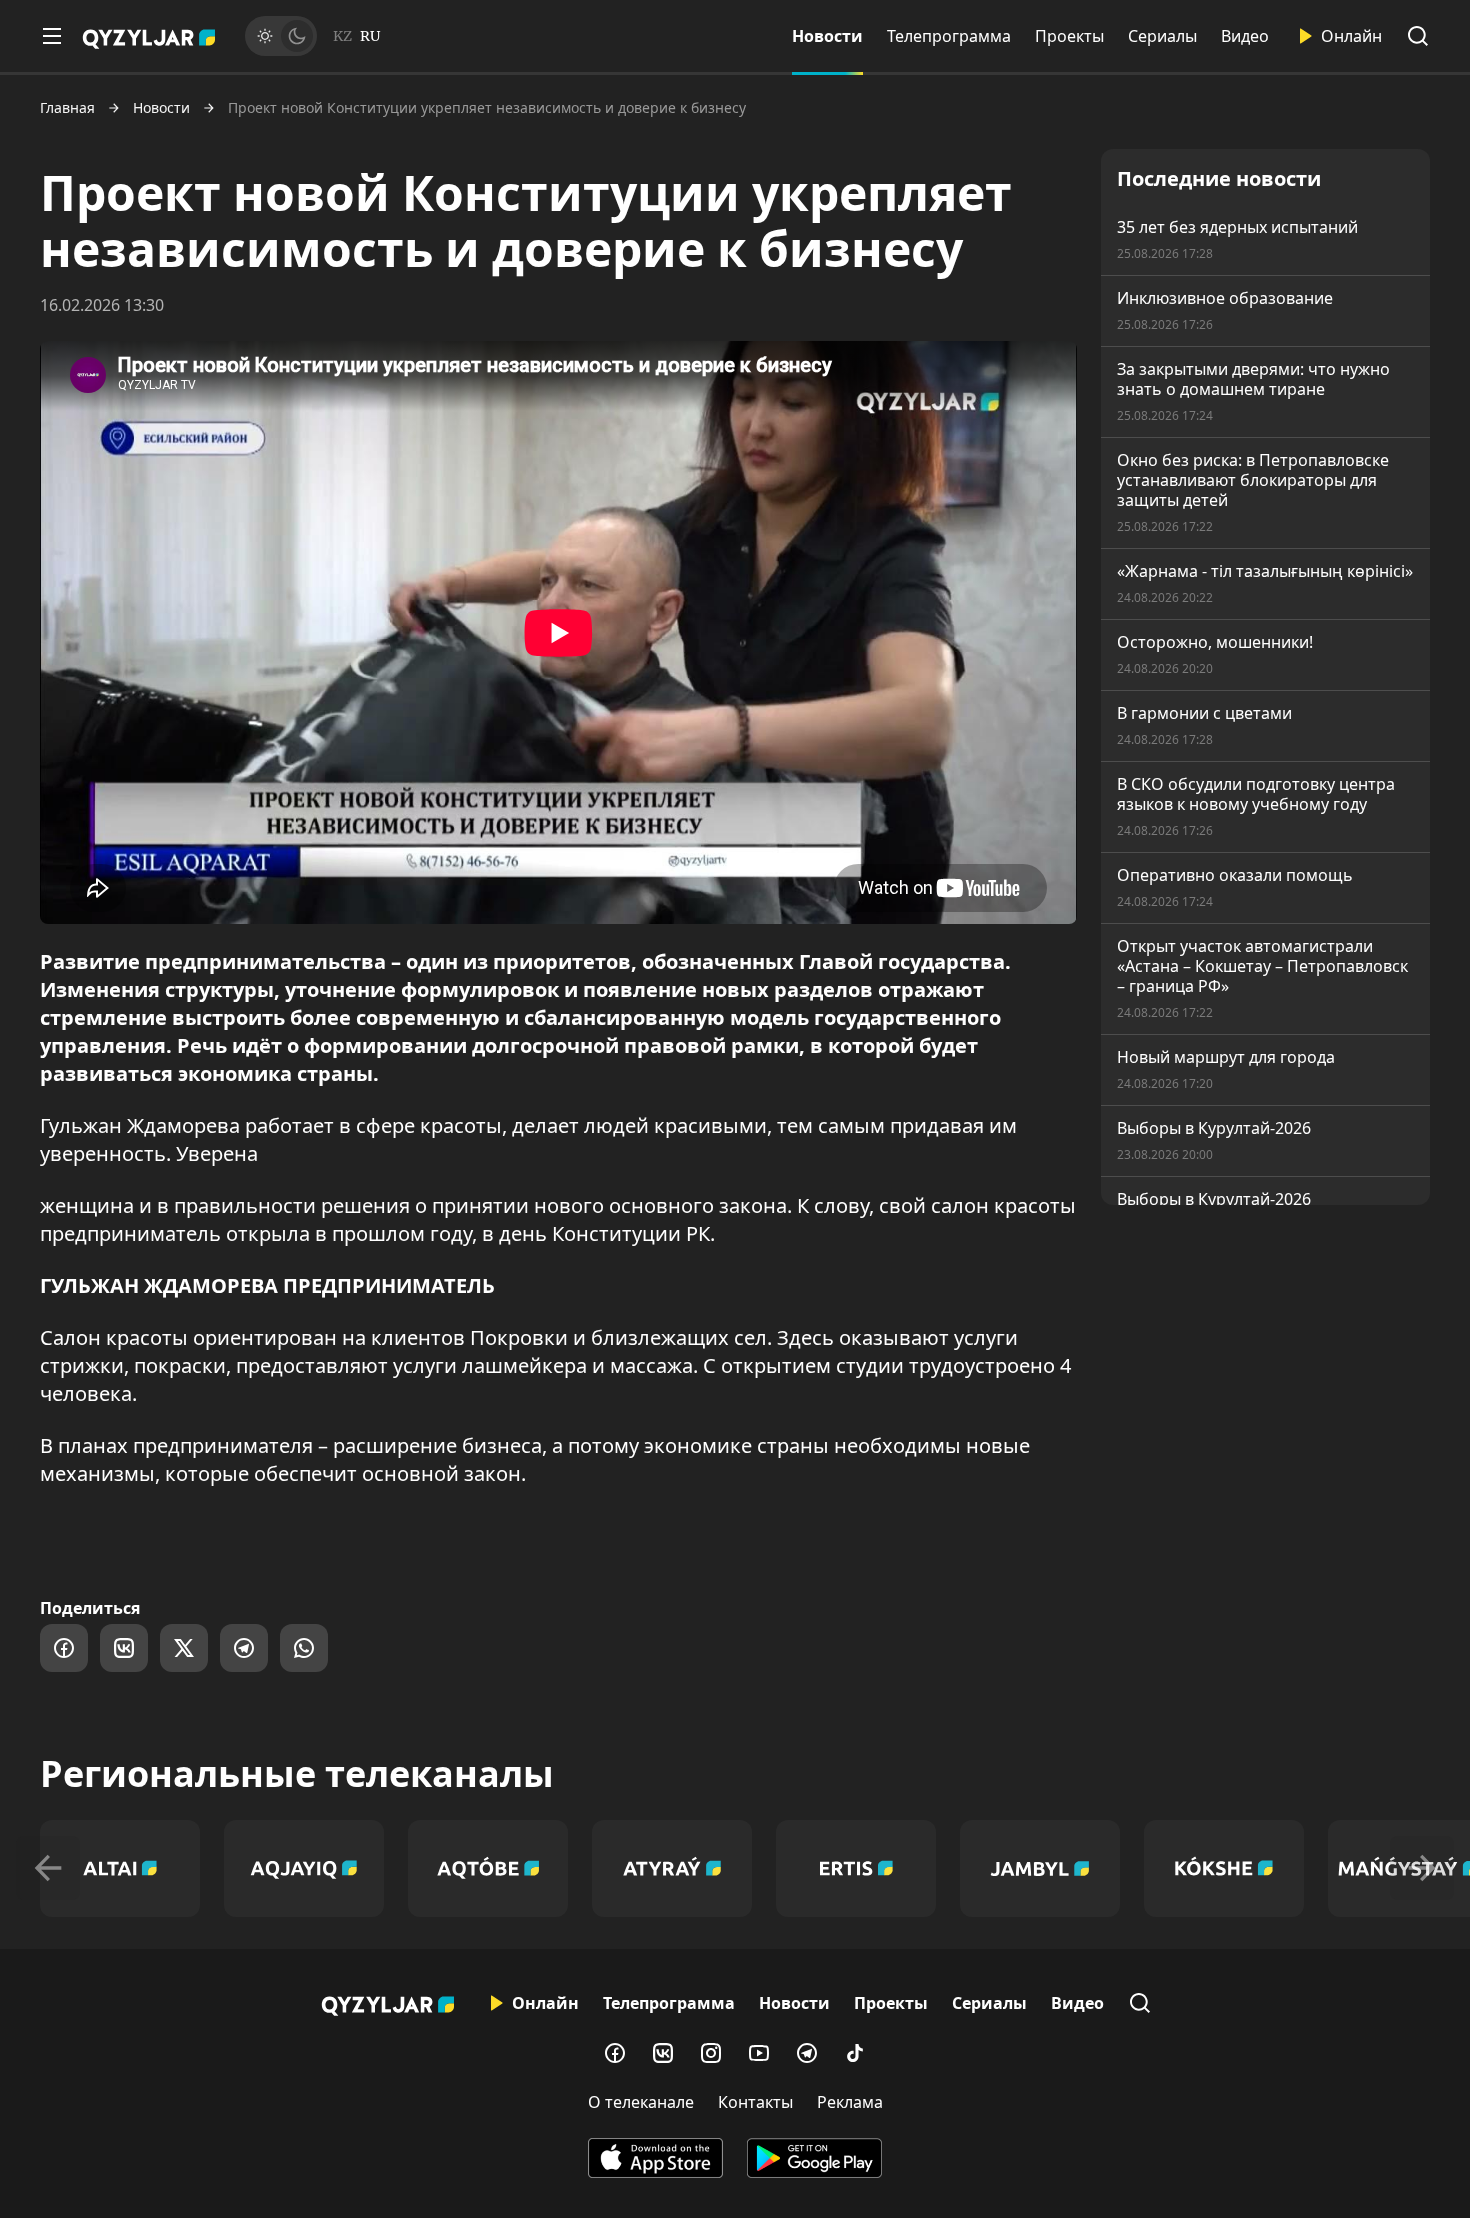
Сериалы (1162, 36)
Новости (827, 36)
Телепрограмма (949, 36)
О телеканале (641, 2102)
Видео (1245, 36)
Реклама (850, 2102)
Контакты (755, 2102)
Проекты (1069, 36)
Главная (67, 108)
